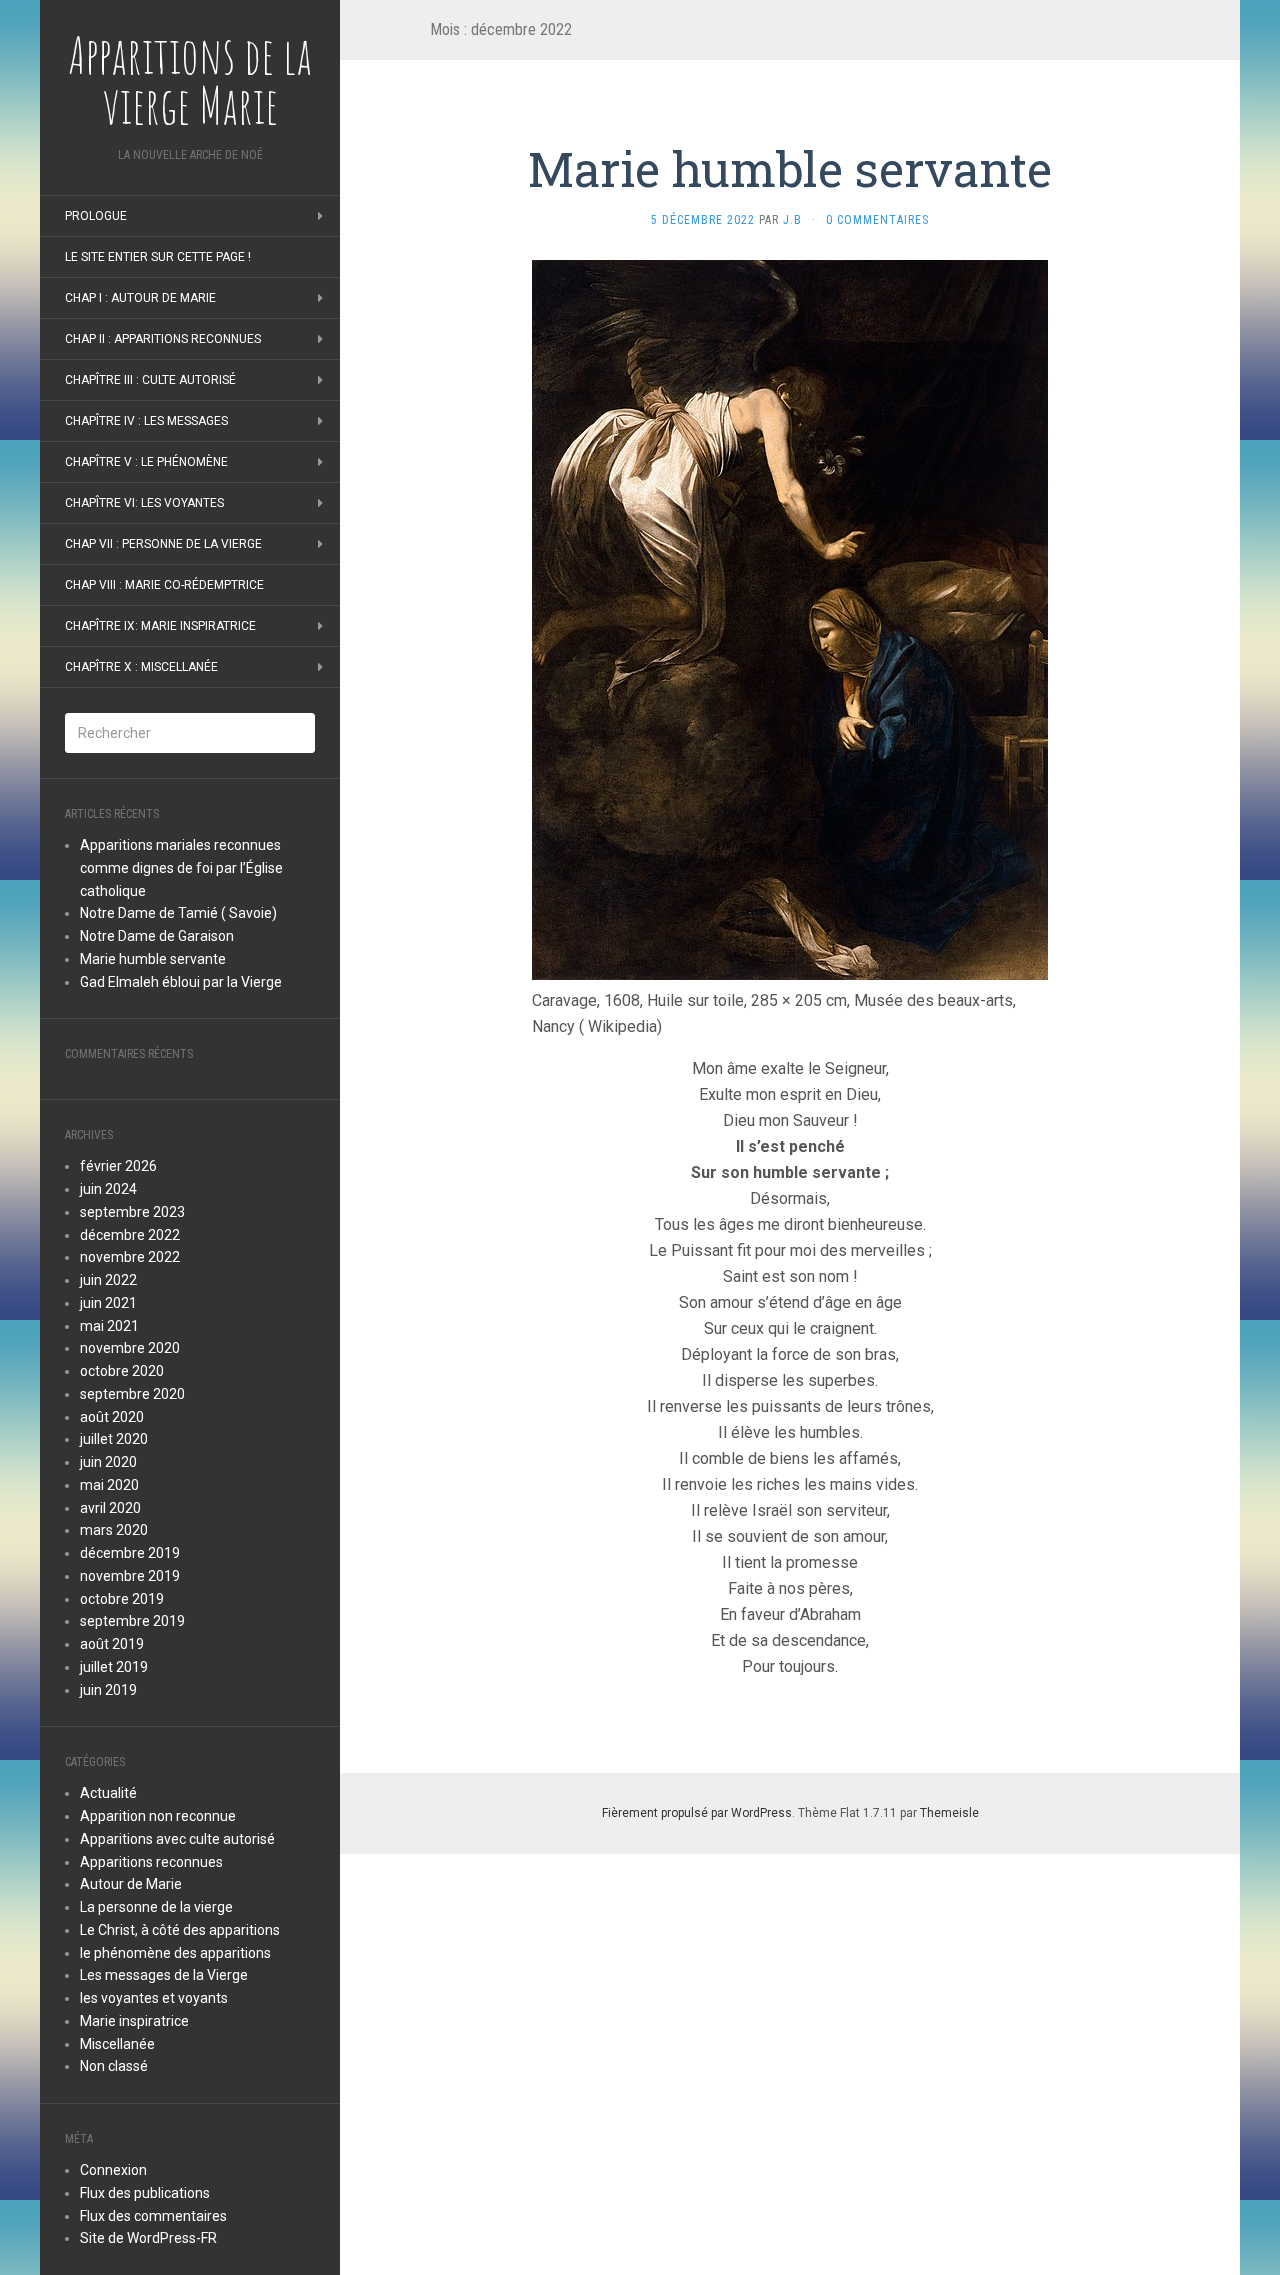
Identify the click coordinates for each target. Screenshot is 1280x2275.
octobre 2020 (122, 1371)
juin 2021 (108, 1303)
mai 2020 (109, 1485)
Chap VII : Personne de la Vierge (163, 544)
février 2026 (118, 1166)
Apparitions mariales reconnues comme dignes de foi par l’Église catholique (181, 868)
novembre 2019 (130, 1576)
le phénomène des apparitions (175, 1953)
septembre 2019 (132, 1621)
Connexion (113, 2170)
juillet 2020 (114, 1439)
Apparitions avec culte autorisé (177, 1839)
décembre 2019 (130, 1553)
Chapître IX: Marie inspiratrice (160, 626)
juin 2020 (108, 1462)
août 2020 (112, 1417)
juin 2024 (108, 1189)
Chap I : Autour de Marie (140, 298)
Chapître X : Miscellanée (141, 667)
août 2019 (112, 1644)
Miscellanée (117, 2044)
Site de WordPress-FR (148, 2238)
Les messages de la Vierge (164, 1975)
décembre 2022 (130, 1235)
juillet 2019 (114, 1667)
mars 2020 (114, 1530)
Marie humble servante (153, 959)
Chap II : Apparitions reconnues (163, 339)
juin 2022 (108, 1280)
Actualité (108, 1793)
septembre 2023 (132, 1212)
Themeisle (949, 1813)
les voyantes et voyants (154, 1998)
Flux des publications (145, 2193)
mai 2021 (109, 1326)
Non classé (114, 2066)
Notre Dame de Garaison (157, 936)
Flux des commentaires (153, 2216)
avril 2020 (110, 1508)
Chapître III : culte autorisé (150, 380)
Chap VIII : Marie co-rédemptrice (164, 585)
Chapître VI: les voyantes (144, 503)
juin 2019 (108, 1690)
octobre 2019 (122, 1599)
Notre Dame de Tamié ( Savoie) (178, 913)
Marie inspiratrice (134, 2021)
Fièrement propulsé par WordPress (697, 1813)
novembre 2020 (130, 1348)
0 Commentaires (877, 220)
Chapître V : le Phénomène (146, 462)
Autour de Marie (131, 1884)
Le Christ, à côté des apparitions (180, 1930)
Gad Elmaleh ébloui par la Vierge (181, 982)
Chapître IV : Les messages (146, 421)
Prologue (96, 216)
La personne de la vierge (156, 1907)
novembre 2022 (130, 1257)
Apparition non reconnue (158, 1816)
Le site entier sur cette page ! (158, 257)
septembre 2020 (132, 1394)
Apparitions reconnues (151, 1862)
